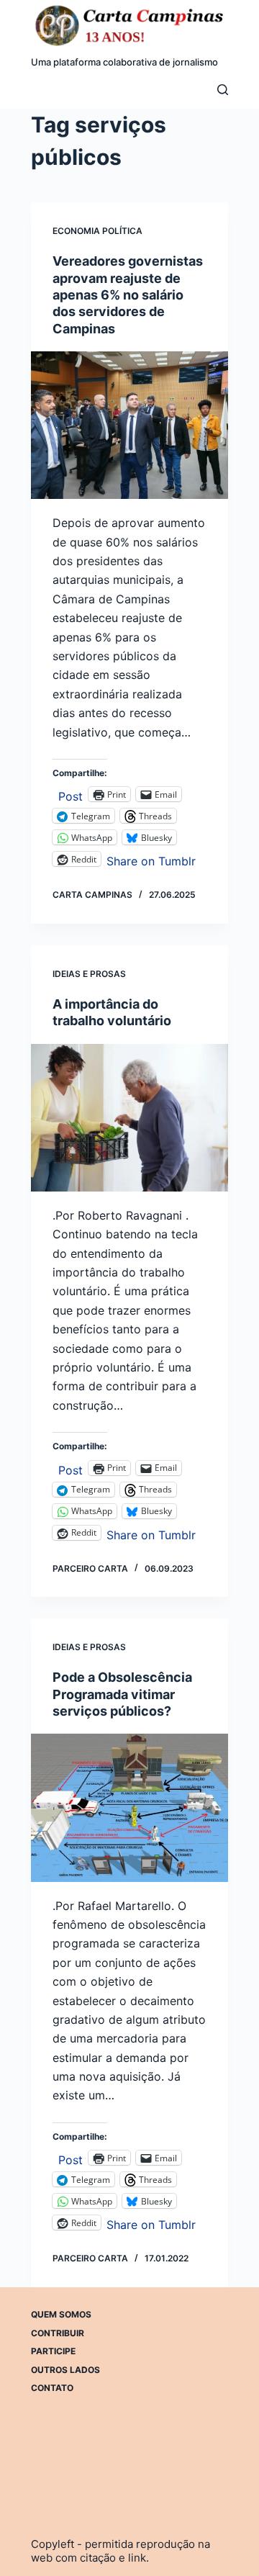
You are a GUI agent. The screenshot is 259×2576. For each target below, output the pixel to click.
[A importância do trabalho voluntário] (129, 1118)
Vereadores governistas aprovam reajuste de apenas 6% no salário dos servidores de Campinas (128, 295)
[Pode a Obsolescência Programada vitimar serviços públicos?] (129, 1807)
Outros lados (65, 2370)
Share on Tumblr (151, 859)
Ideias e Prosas (89, 974)
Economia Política (97, 231)
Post (71, 794)
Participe (53, 2351)
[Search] (223, 90)
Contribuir (58, 2333)
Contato (52, 2388)
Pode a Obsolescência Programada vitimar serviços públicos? (122, 1694)
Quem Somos (61, 2314)
